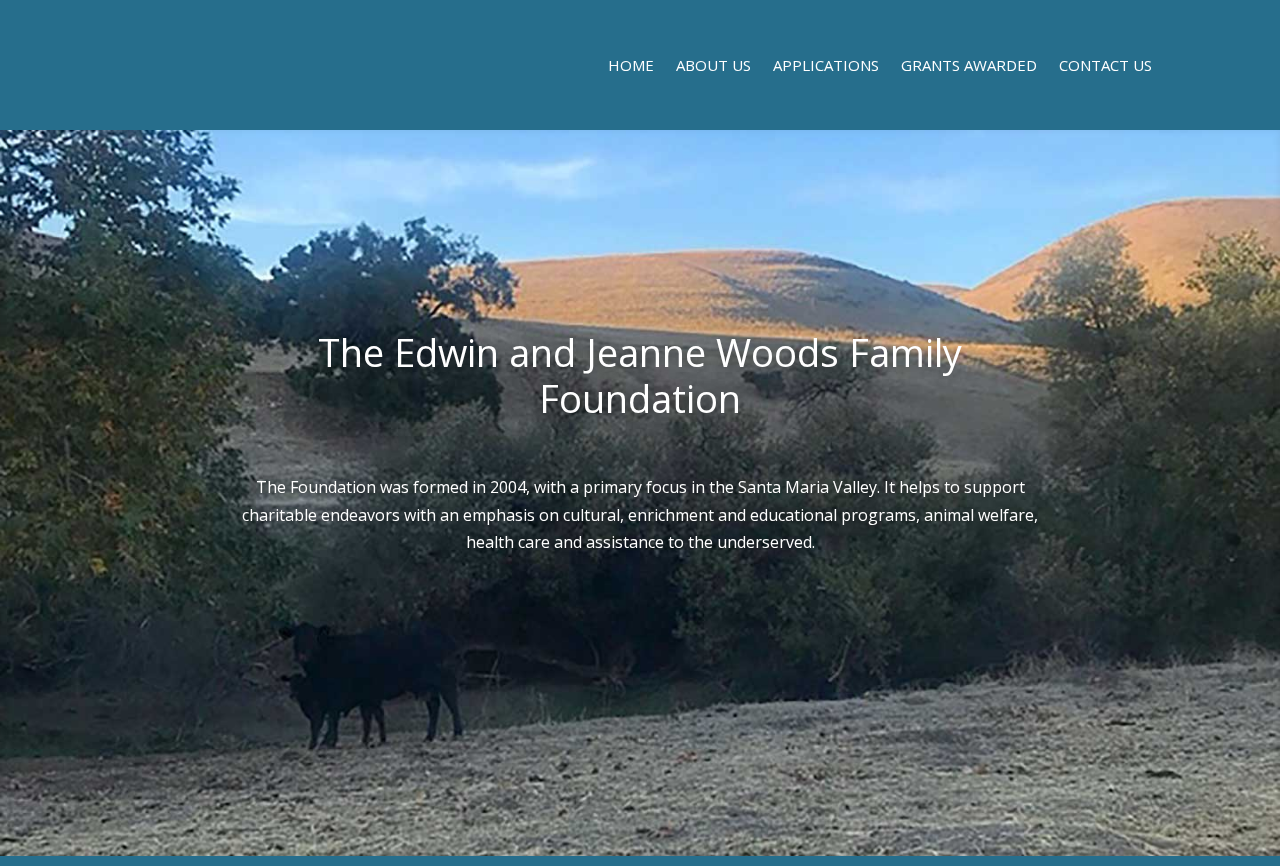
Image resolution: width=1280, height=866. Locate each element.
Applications (826, 66)
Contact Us (1105, 66)
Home (631, 66)
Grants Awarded (969, 66)
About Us (713, 66)
